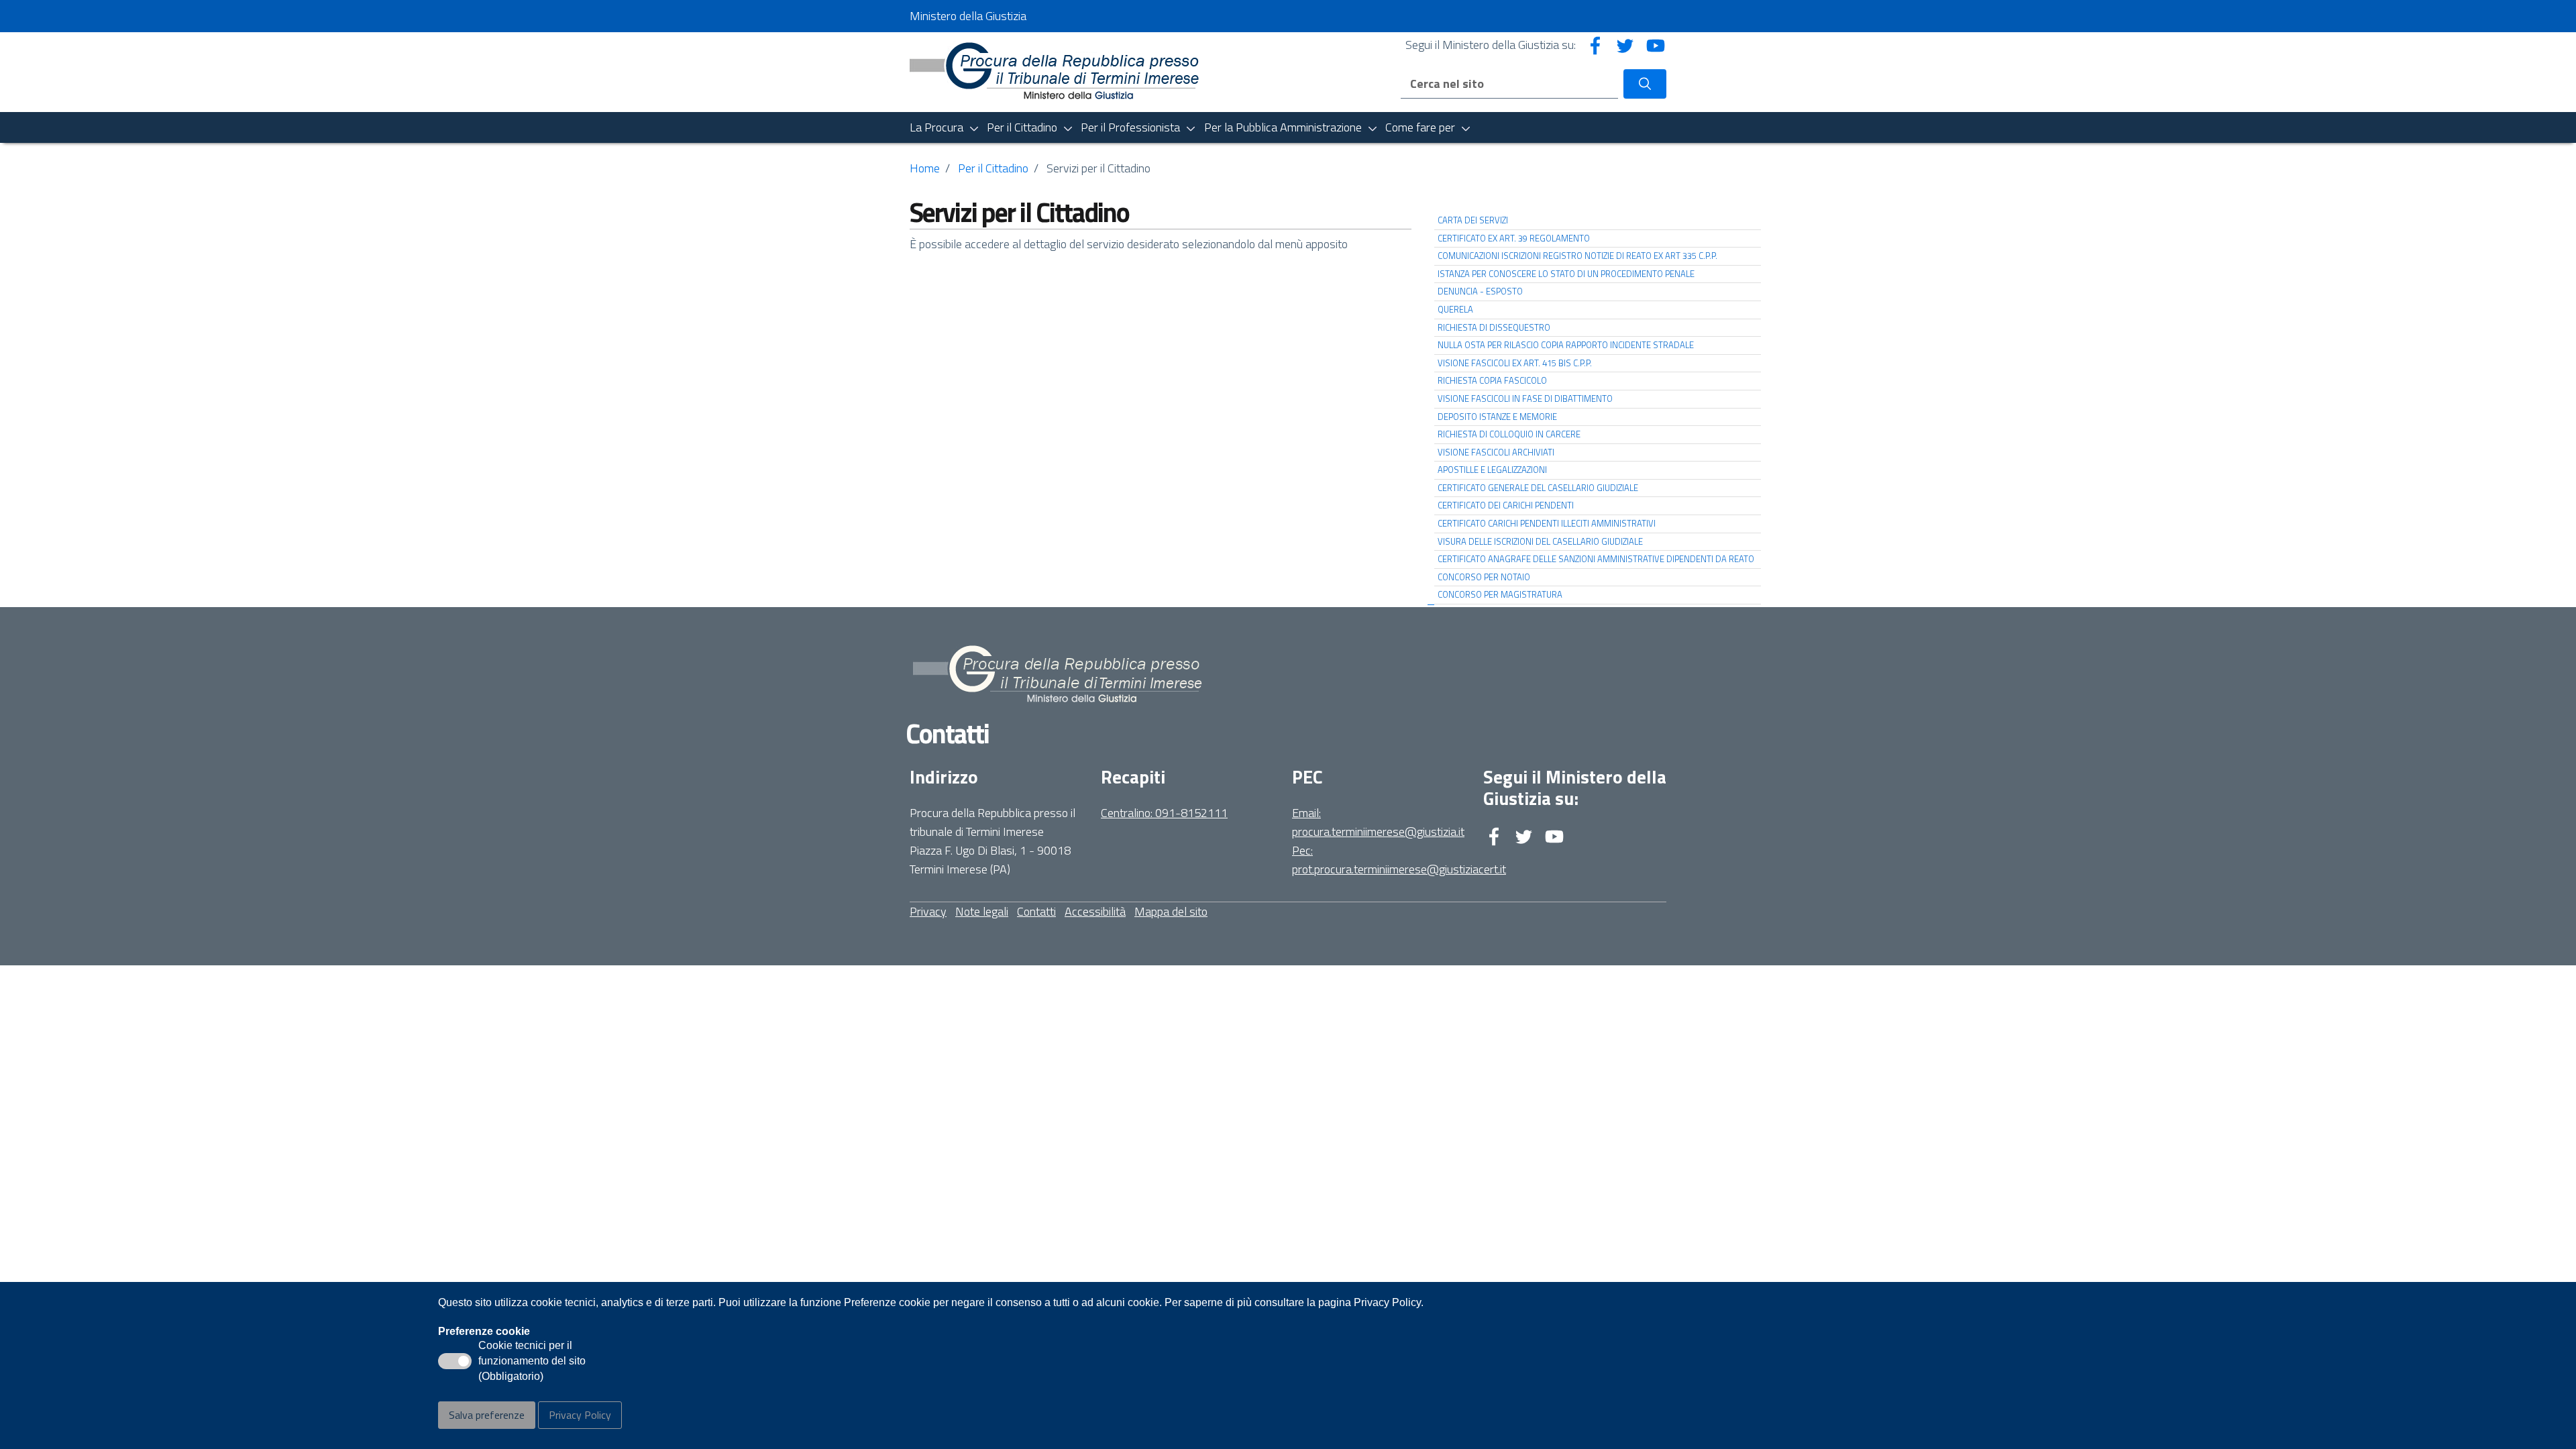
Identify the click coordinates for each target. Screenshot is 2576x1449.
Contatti (1036, 911)
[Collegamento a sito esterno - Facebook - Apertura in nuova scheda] (1595, 45)
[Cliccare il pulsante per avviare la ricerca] (1645, 84)
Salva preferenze (487, 1415)
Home (925, 168)
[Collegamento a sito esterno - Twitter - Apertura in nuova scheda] (1625, 45)
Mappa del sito (1171, 911)
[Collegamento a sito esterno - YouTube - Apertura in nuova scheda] (1656, 45)
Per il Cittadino (993, 168)
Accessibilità (1095, 911)
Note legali (982, 911)
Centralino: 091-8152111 (1164, 813)
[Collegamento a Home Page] (1058, 71)
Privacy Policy (580, 1415)
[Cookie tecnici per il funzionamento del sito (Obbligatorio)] (455, 1361)
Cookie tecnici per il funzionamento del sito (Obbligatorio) (532, 1362)
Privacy (928, 911)
